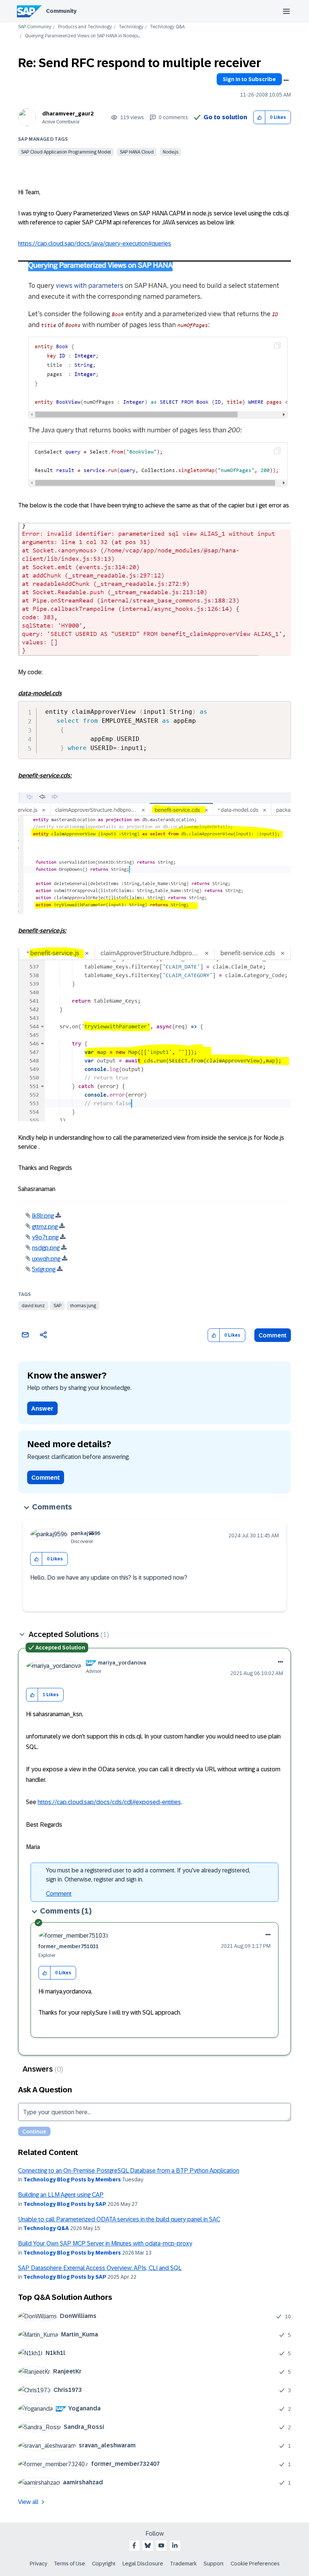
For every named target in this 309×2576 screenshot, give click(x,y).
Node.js (171, 152)
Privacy (38, 2564)
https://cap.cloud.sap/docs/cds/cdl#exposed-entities (109, 1802)
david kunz (33, 1306)
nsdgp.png (46, 1248)
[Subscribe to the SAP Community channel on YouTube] (161, 2545)
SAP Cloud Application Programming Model (66, 152)
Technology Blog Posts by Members (72, 2179)
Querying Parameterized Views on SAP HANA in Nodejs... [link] (83, 36)
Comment (273, 1335)
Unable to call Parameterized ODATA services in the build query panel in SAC (119, 2219)
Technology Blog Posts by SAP (65, 2204)
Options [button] (286, 80)
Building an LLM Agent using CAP (61, 2195)
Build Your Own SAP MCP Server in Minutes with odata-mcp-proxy (105, 2243)
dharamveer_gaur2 (68, 114)
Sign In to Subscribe (249, 79)
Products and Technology (85, 27)
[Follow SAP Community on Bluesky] (148, 2545)
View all (28, 2502)
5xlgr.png (44, 1269)
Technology (131, 27)
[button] (259, 118)
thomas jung (83, 1306)
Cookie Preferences (255, 2564)
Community (61, 11)
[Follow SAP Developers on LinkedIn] (175, 2545)
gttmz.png (45, 1227)
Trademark (183, 2564)
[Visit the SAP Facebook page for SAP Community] (134, 2545)
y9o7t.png (45, 1237)
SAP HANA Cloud (137, 152)
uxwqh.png (46, 1259)
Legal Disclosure (143, 2564)
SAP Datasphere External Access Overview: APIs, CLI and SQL (100, 2268)
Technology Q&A (167, 27)
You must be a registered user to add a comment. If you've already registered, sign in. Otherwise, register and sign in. (148, 1875)
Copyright (104, 2564)
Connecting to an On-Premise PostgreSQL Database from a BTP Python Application (129, 2171)
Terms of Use (70, 2564)
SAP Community (35, 27)
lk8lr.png (43, 1216)
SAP (57, 1306)
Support (214, 2564)
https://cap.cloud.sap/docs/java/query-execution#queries (95, 244)
